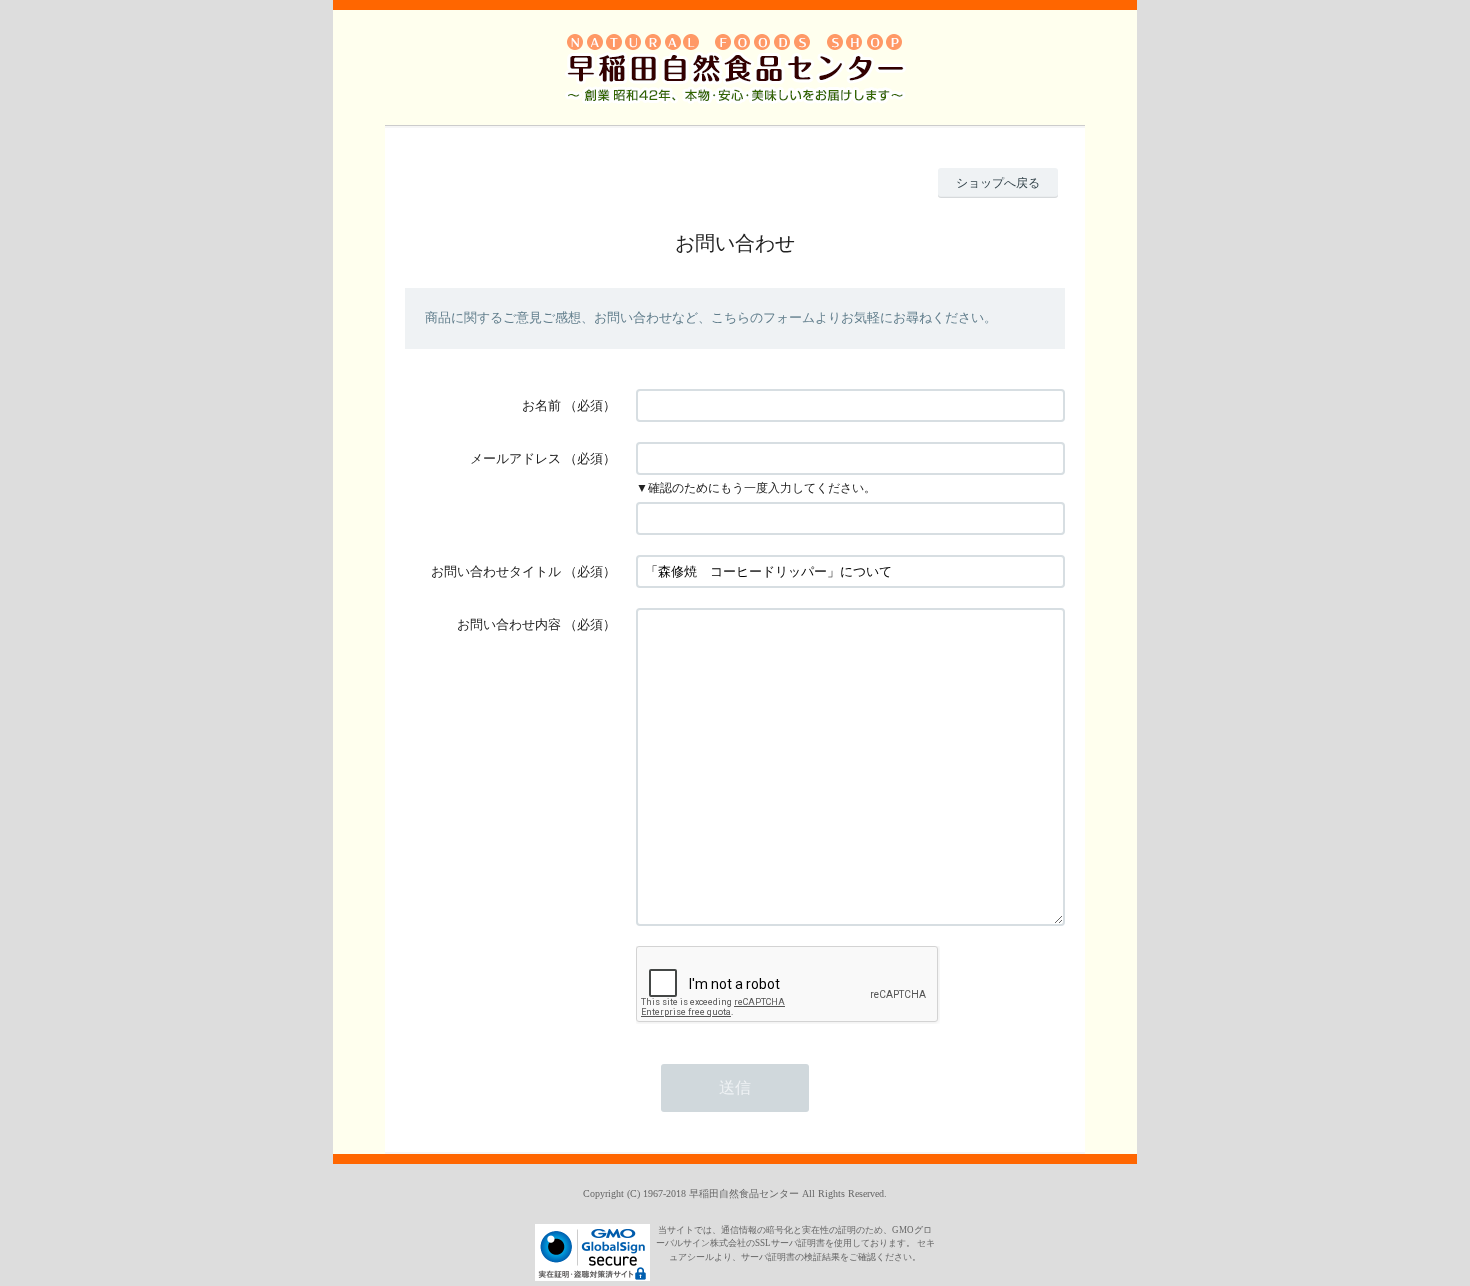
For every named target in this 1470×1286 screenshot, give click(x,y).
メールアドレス (515, 458)
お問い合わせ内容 (509, 624)
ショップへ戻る (998, 183)
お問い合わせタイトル (496, 571)
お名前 (541, 405)
